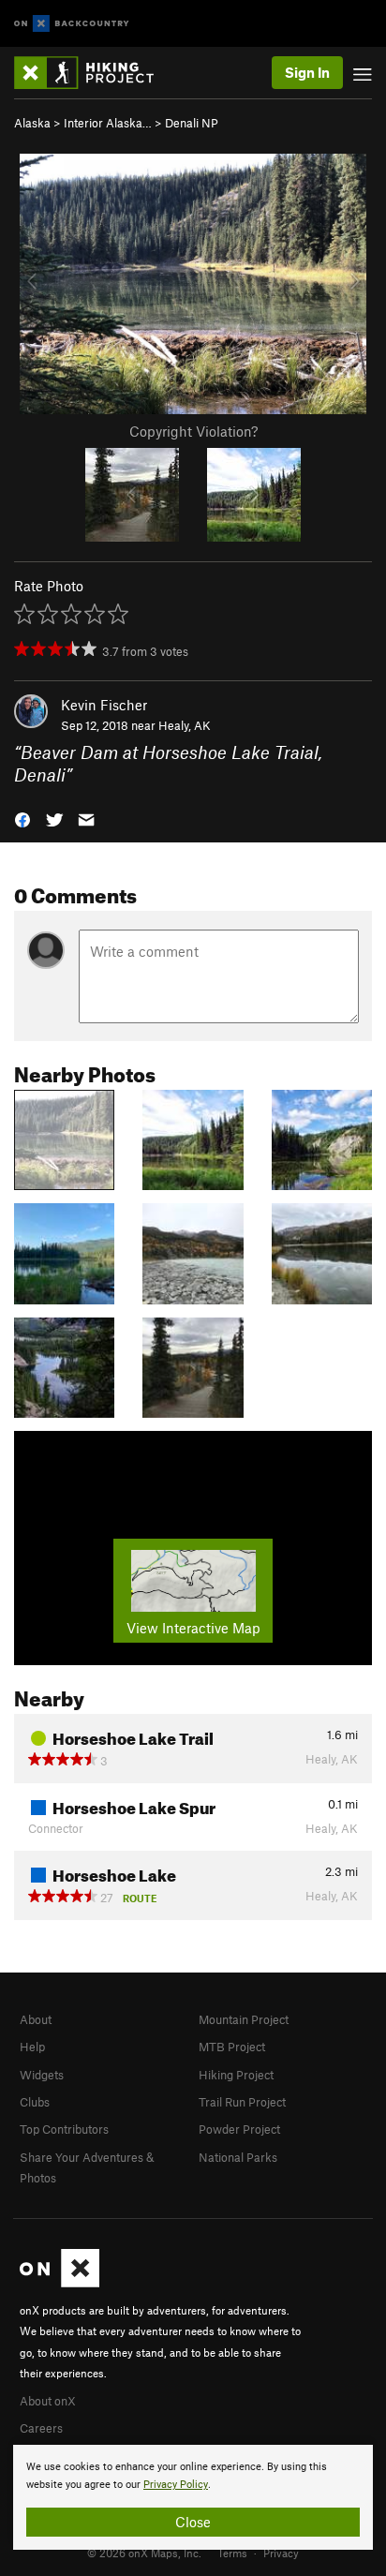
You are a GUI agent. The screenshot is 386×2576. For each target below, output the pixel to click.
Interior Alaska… (108, 123)
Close (193, 2522)
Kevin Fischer (104, 705)
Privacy (281, 2553)
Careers (41, 2428)
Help (32, 2047)
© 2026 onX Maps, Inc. (144, 2553)
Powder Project (239, 2129)
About (36, 2019)
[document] (193, 2497)
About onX (48, 2401)
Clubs (35, 2102)
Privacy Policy (176, 2485)
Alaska (32, 123)
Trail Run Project (242, 2102)
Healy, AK (185, 725)
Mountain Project (244, 2019)
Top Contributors (64, 2129)
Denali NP (192, 123)
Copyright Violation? (193, 431)
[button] (22, 819)
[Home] (93, 73)
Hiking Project (236, 2075)
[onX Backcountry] (72, 24)
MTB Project (232, 2047)
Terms (232, 2553)
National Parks (238, 2157)
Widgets (42, 2075)
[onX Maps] (59, 2283)
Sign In (307, 72)
